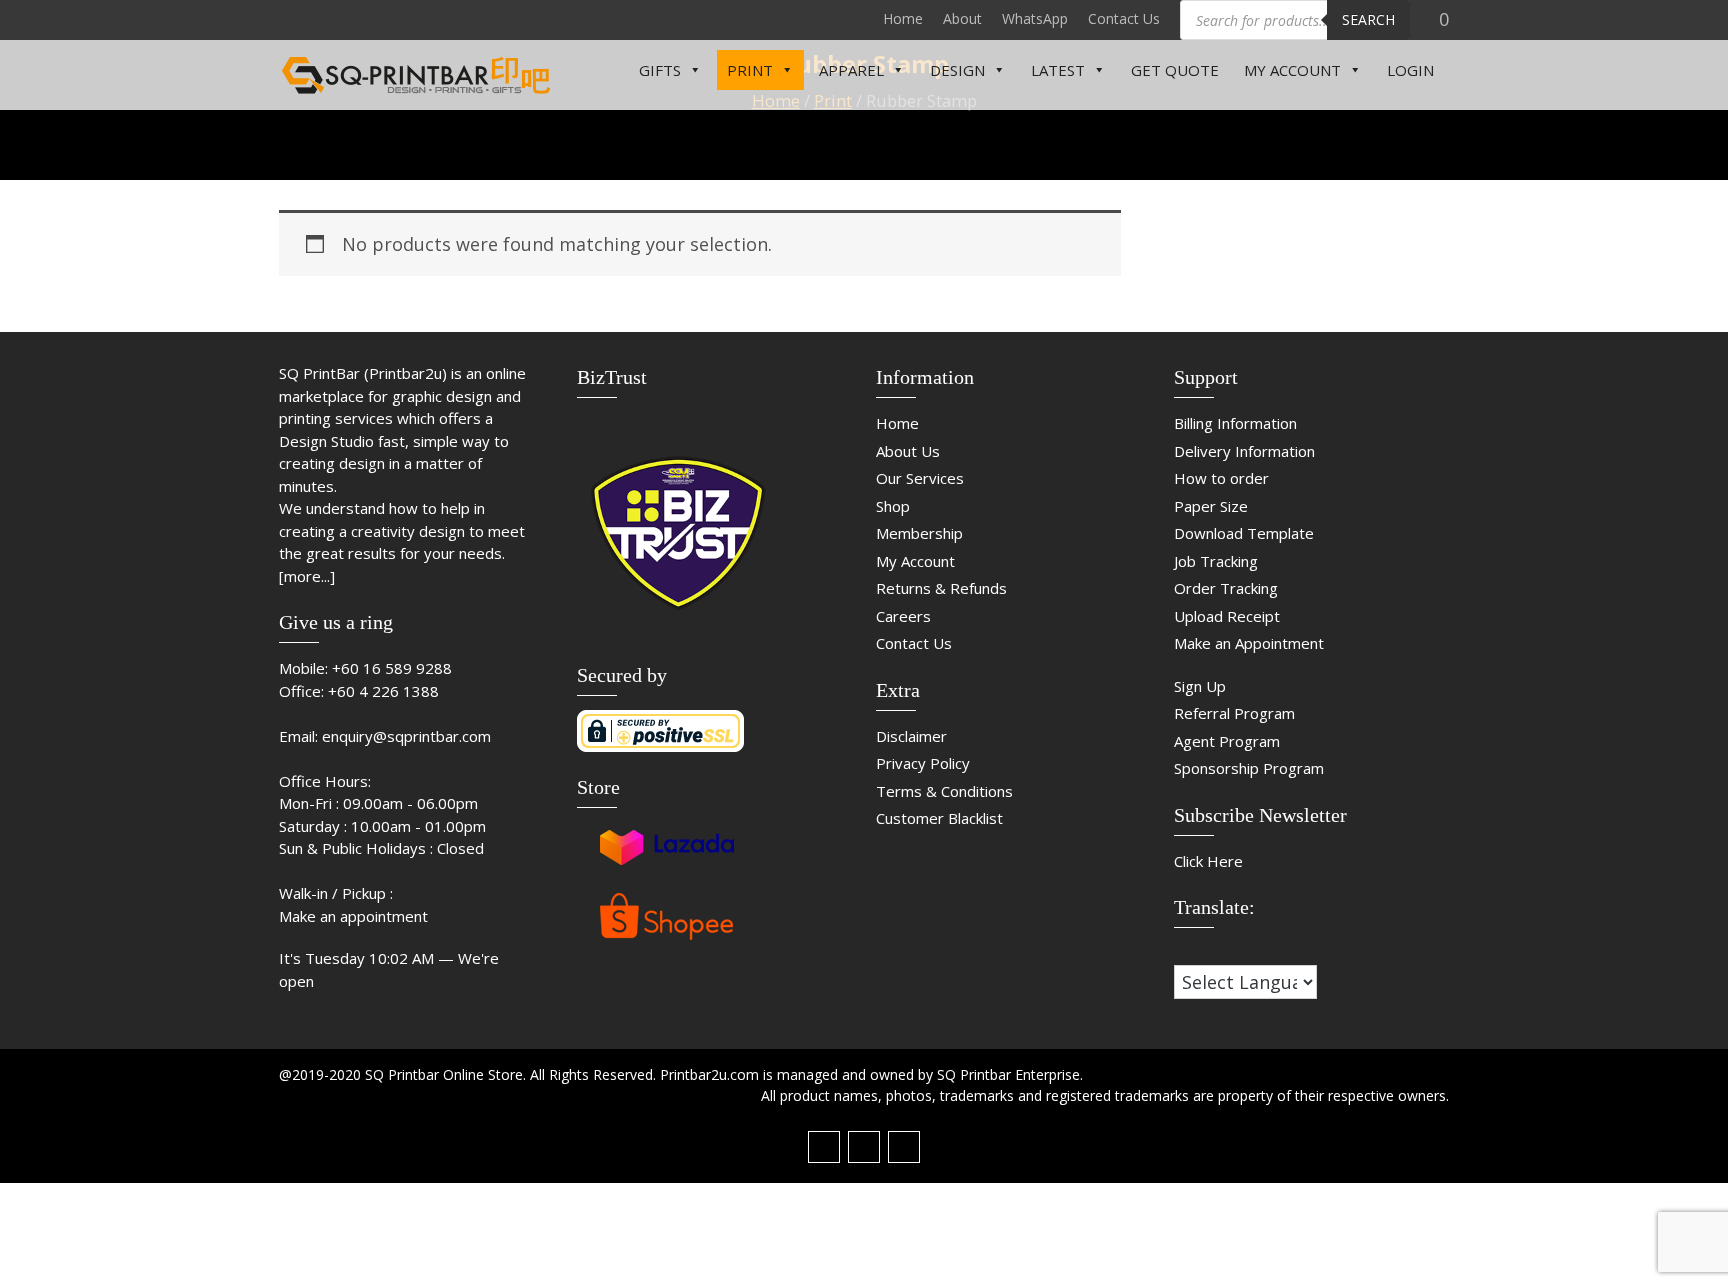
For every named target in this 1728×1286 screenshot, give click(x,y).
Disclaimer (911, 736)
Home (903, 18)
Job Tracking (1216, 561)
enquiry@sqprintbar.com (406, 736)
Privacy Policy (923, 763)
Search (1368, 19)
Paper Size (1211, 506)
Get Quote (1175, 70)
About (962, 18)
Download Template (1244, 533)
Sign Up (1200, 686)
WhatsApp (1035, 18)
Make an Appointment (1249, 643)
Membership (919, 533)
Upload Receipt (1227, 616)
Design (957, 70)
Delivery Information (1244, 451)
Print (750, 70)
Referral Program (1234, 713)
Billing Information (1235, 423)
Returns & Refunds (941, 588)
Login (1410, 70)
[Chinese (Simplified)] (1183, 951)
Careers (903, 616)
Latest (1058, 70)
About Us (908, 451)
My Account (1292, 70)
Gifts (660, 70)
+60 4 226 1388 (383, 691)
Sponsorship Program (1249, 768)
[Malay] (1223, 951)
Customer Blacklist (939, 818)
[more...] (307, 576)
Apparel (851, 70)
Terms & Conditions (944, 791)
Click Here (1208, 861)
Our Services (920, 478)
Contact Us (1124, 18)
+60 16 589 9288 (392, 668)
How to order (1221, 478)
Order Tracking (1226, 588)
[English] (1203, 951)
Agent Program (1227, 741)
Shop (893, 506)
